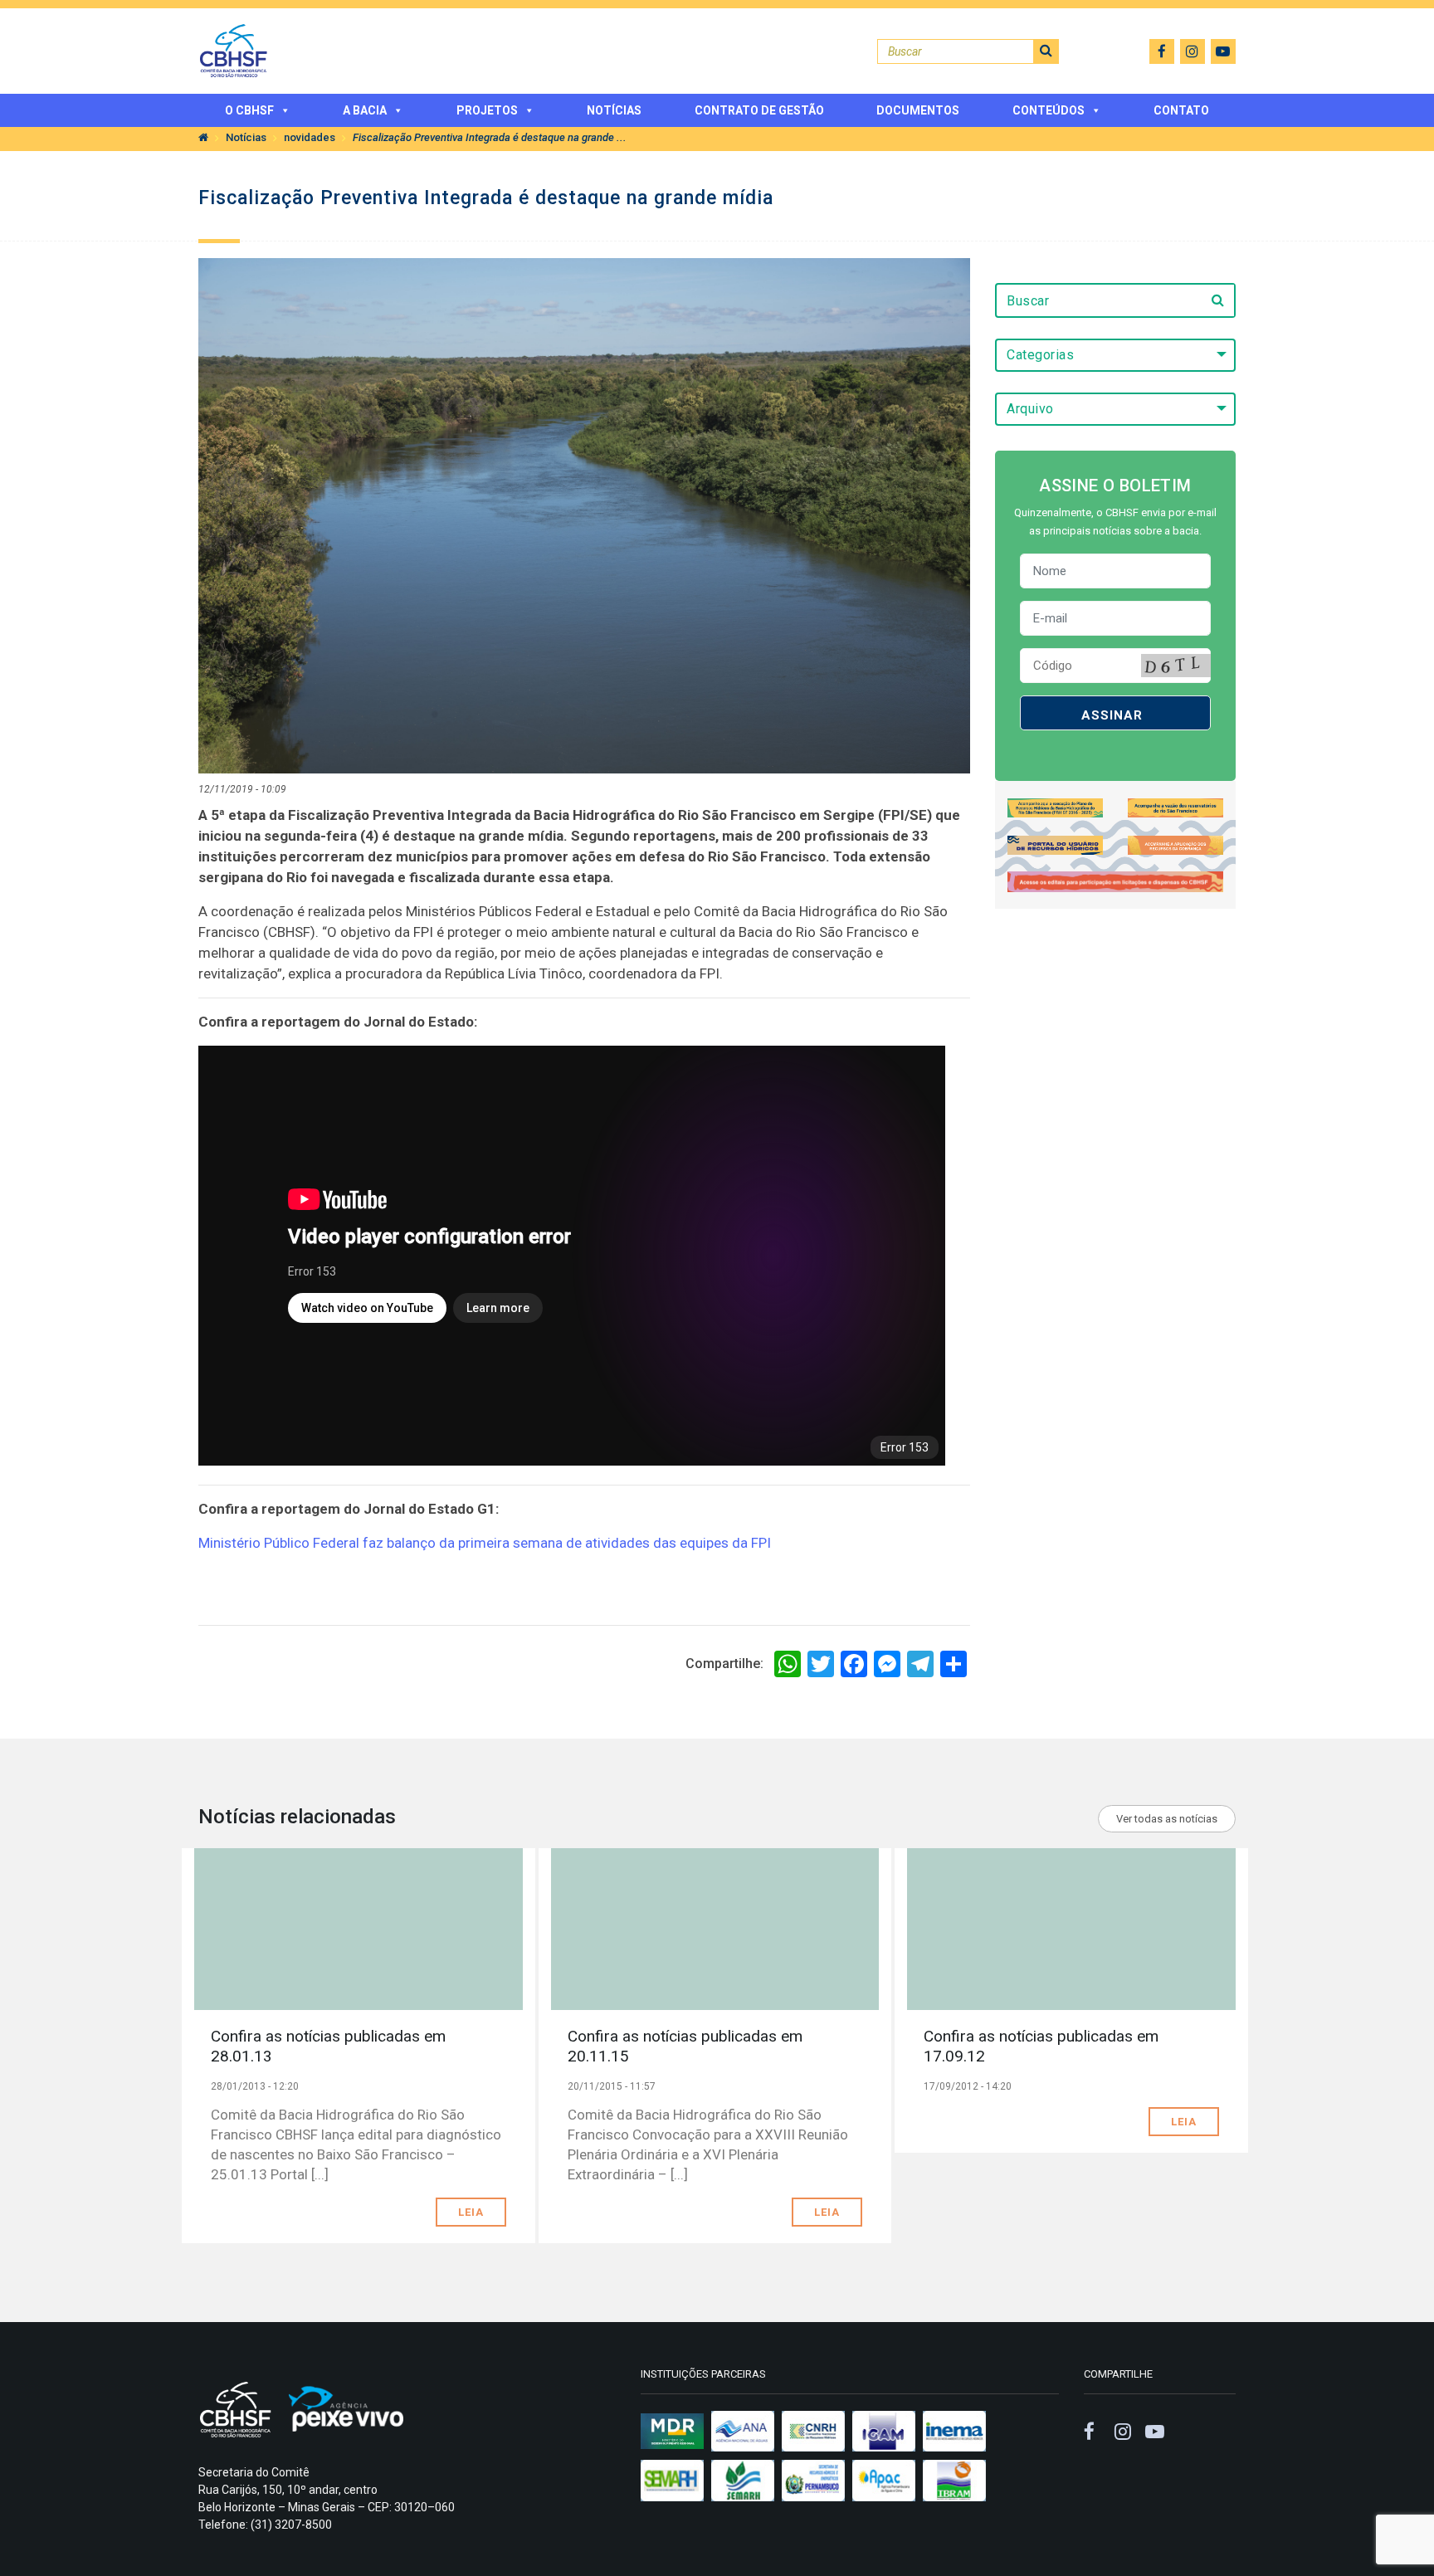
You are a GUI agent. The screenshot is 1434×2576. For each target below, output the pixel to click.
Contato (1181, 110)
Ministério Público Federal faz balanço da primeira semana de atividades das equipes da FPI (485, 1543)
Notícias (614, 110)
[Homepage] (203, 137)
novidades (310, 137)
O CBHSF (249, 110)
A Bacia (365, 110)
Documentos (918, 110)
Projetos (487, 110)
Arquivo (1030, 409)
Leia (471, 2212)
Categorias (1040, 355)
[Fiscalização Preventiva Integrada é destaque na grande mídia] (584, 515)
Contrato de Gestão (759, 110)
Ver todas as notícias (1167, 1819)
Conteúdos (1049, 110)
